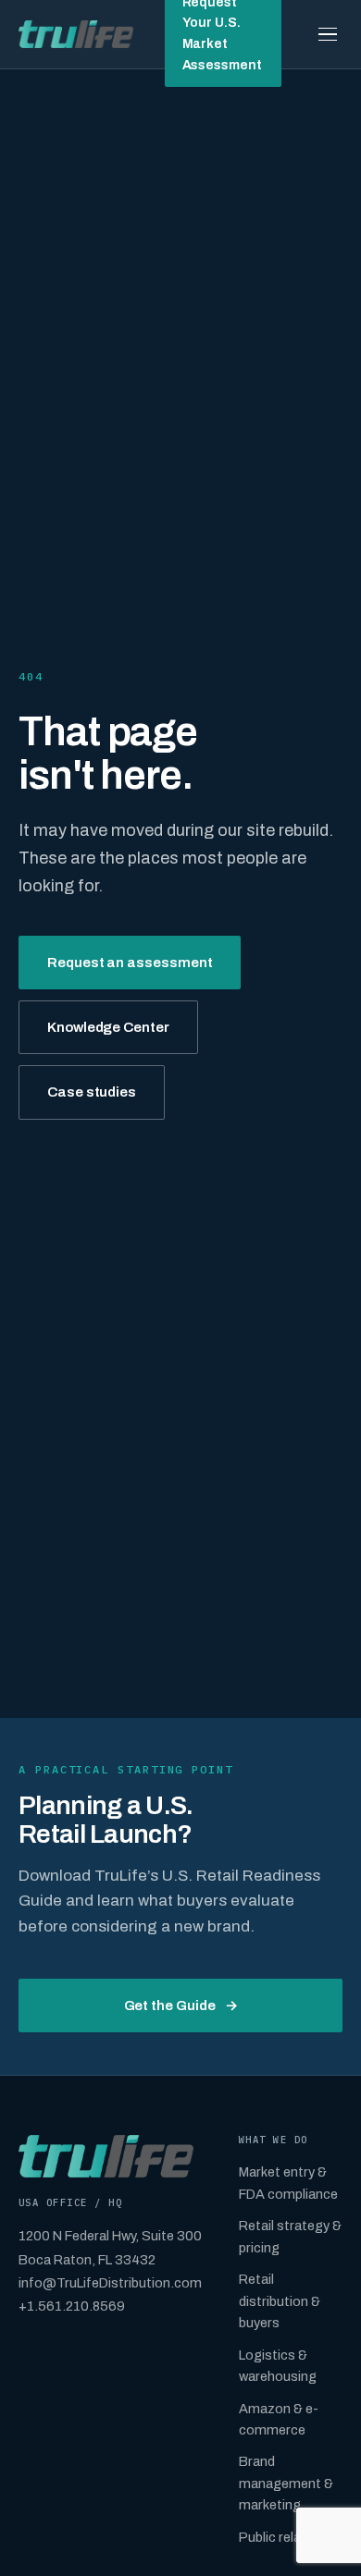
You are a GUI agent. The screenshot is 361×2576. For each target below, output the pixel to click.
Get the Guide (181, 2006)
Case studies (92, 1092)
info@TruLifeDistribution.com (110, 2283)
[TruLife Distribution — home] (76, 34)
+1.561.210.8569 (72, 2306)
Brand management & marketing (286, 2483)
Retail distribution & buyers (280, 2301)
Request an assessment (130, 963)
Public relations (286, 2537)
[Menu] (328, 34)
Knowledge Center (108, 1027)
